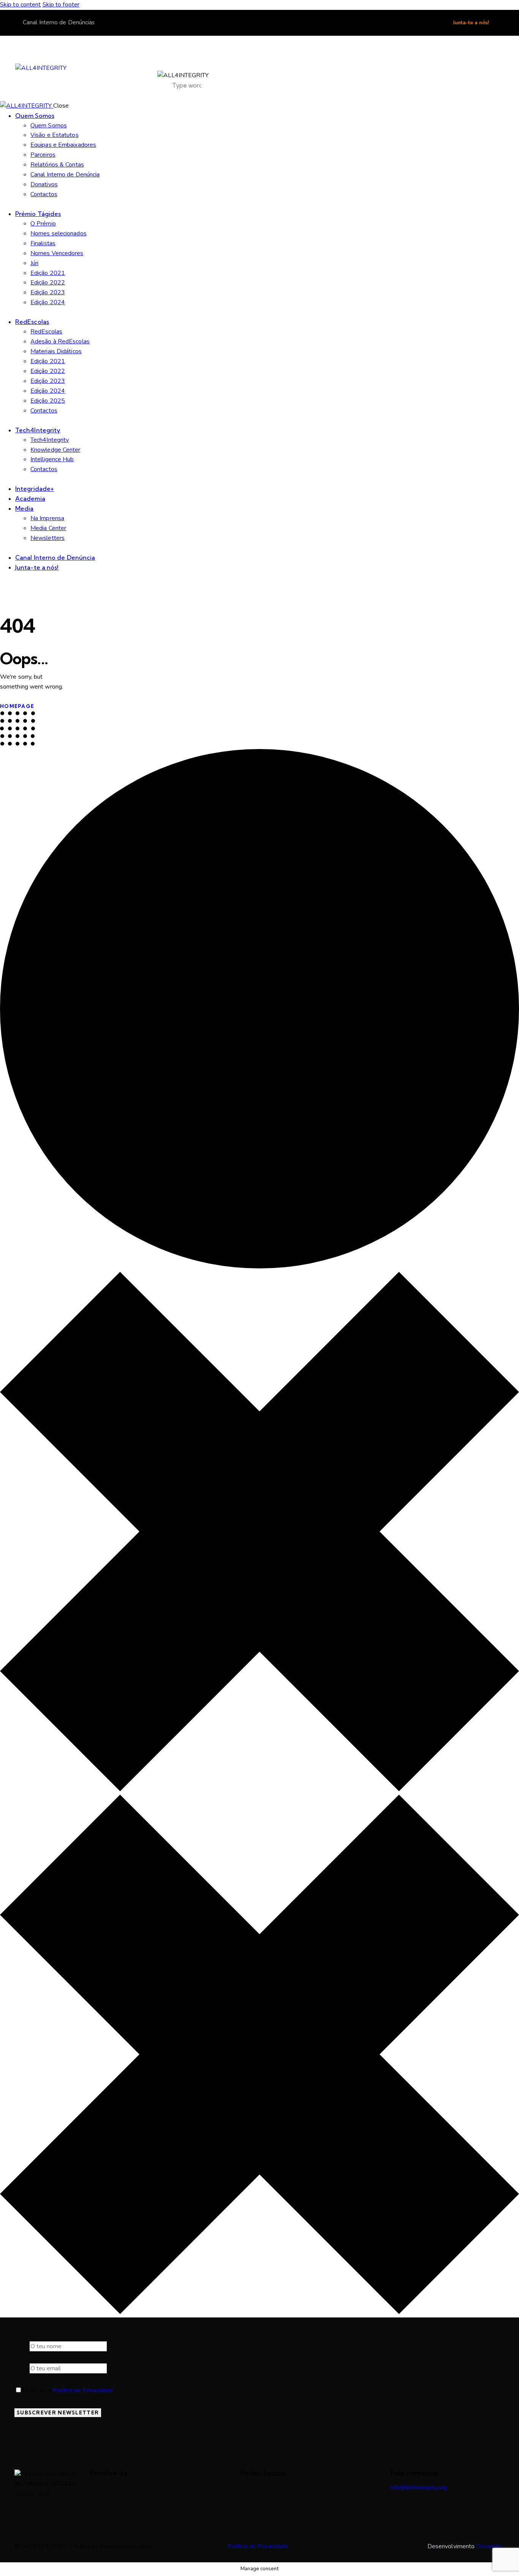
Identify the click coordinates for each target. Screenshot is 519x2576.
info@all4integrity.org (419, 2487)
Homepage (17, 706)
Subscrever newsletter (58, 2413)
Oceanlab (489, 2546)
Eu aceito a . (68, 2390)
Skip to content (21, 5)
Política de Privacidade (83, 2390)
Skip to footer (61, 5)
